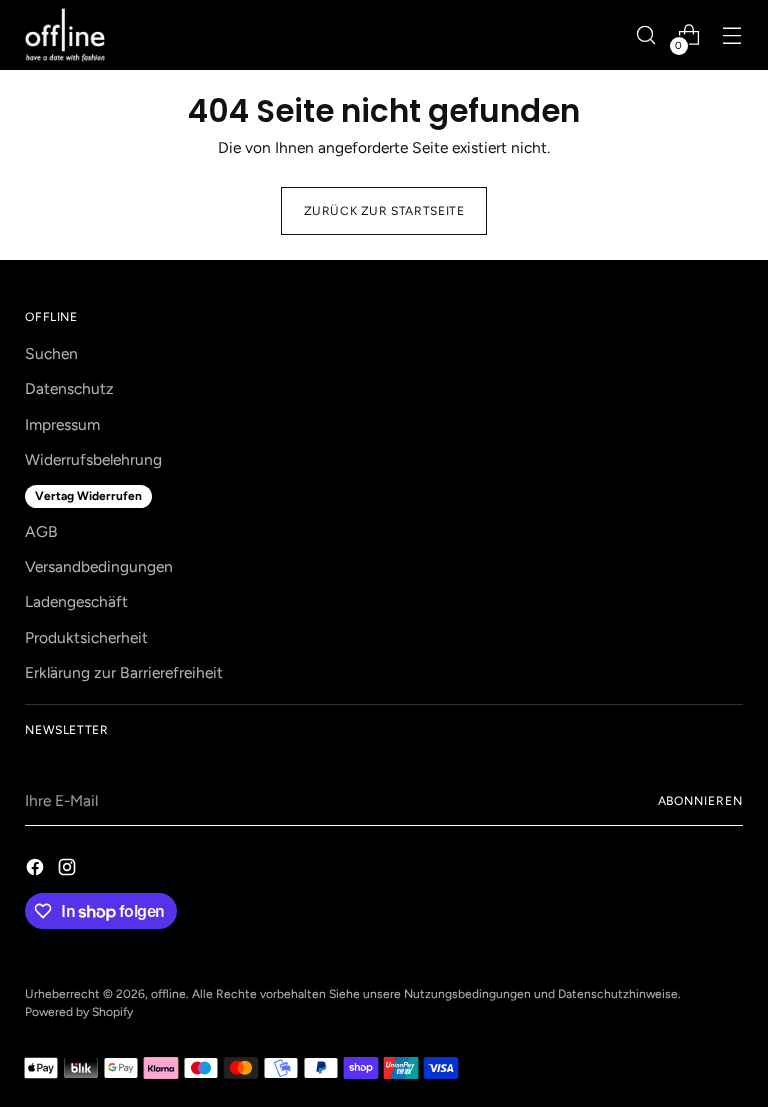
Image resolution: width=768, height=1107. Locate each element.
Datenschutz (69, 388)
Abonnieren (700, 801)
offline (168, 994)
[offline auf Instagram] (69, 870)
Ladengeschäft (76, 601)
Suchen (51, 353)
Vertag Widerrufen (88, 496)
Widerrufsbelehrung (93, 459)
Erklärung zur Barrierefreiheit (124, 672)
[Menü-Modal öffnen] (732, 35)
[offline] (65, 35)
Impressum (62, 424)
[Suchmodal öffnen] (646, 35)
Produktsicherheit (86, 637)
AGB (41, 531)
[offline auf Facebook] (37, 870)
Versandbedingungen (99, 566)
